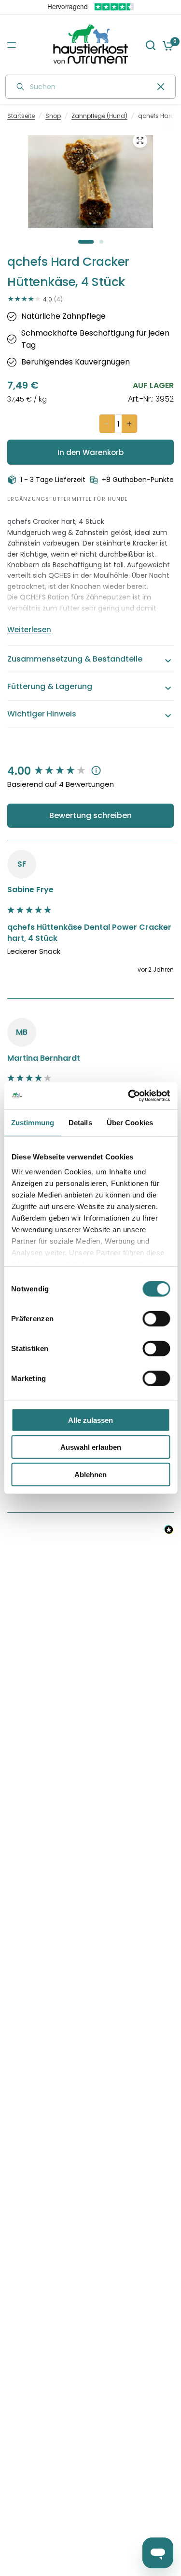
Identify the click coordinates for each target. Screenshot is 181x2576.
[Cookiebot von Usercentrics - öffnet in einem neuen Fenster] (129, 1096)
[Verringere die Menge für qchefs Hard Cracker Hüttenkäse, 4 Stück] (107, 424)
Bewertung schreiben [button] (90, 815)
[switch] (156, 1318)
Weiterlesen (29, 630)
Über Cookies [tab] (130, 1122)
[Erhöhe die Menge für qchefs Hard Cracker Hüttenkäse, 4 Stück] (129, 424)
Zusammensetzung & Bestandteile (75, 659)
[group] (90, 772)
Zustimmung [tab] (33, 1122)
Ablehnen (90, 1474)
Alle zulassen (90, 1420)
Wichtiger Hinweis (42, 714)
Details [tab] (80, 1122)
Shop (53, 116)
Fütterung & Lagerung (50, 686)
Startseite (21, 116)
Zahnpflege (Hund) (99, 116)
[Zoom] (140, 141)
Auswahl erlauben (91, 1447)
